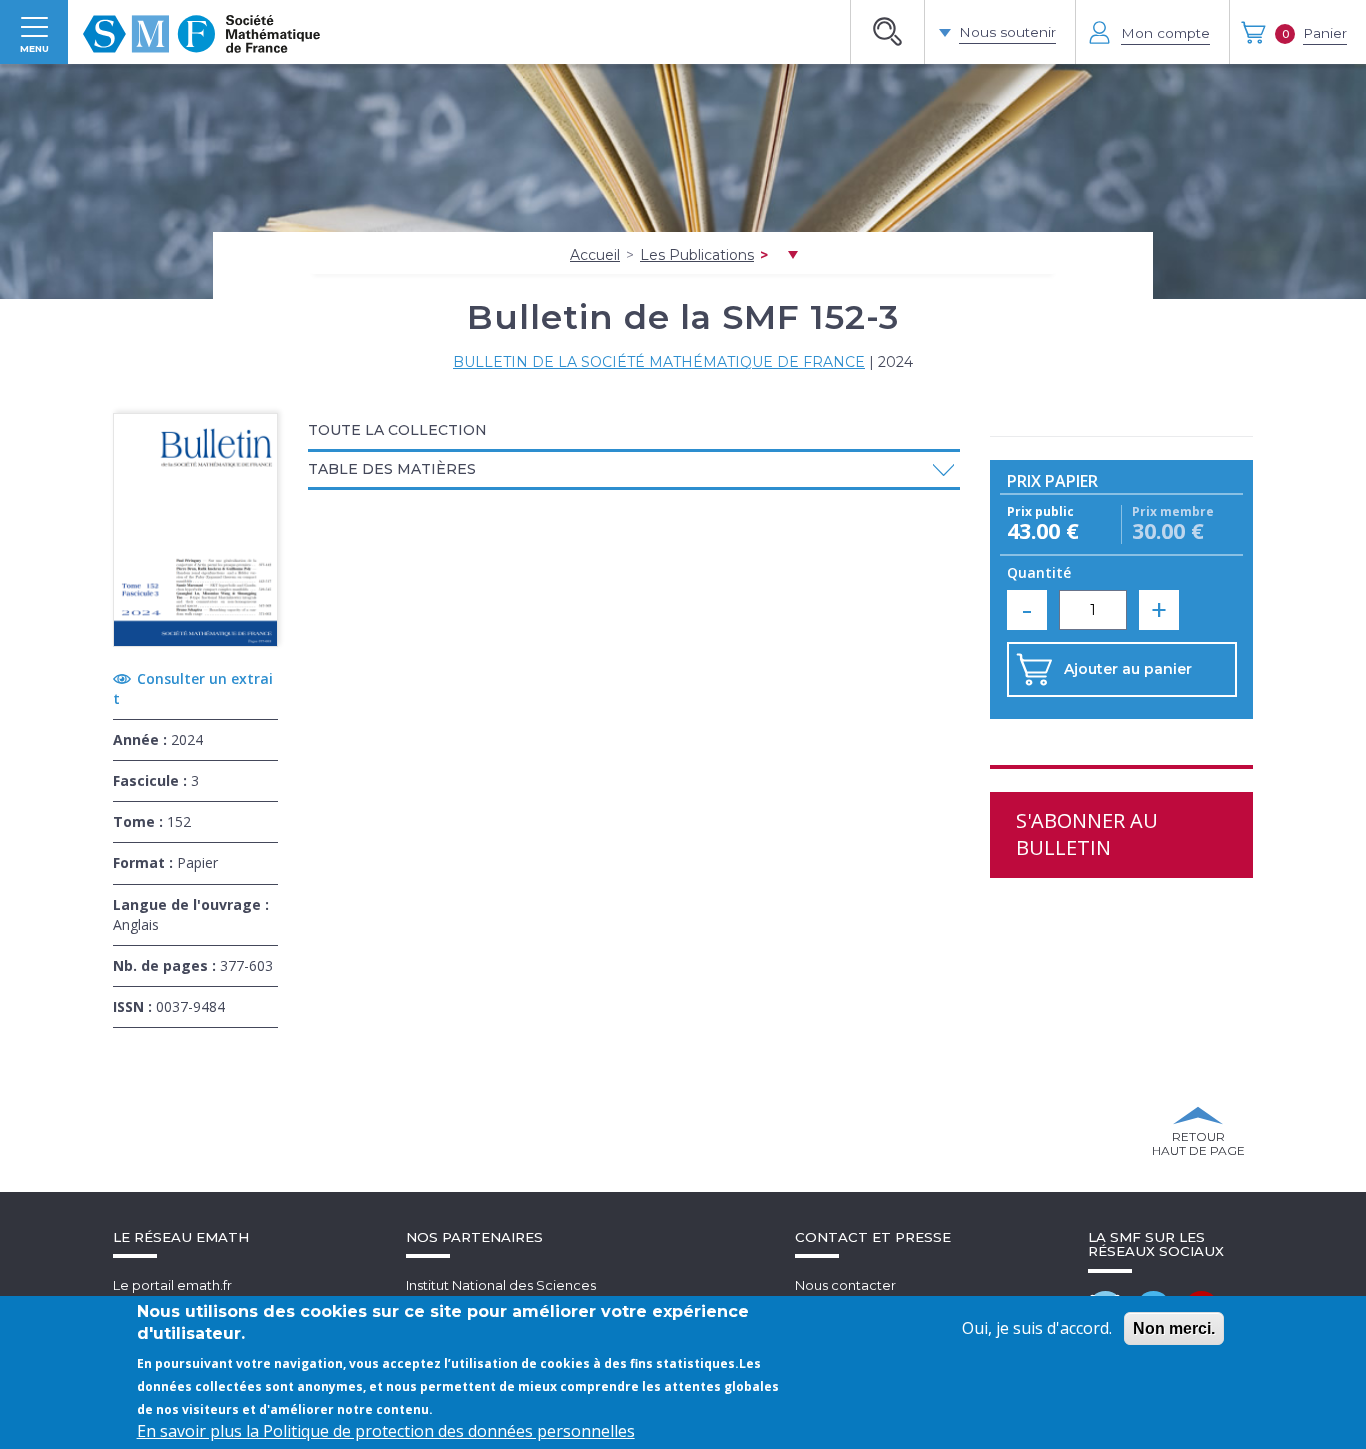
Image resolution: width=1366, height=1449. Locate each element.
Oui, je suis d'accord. (1037, 1328)
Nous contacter (845, 1285)
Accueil (595, 255)
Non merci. (1174, 1328)
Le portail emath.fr (172, 1285)
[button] (634, 469)
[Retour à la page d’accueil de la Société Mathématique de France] (201, 32)
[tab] (634, 432)
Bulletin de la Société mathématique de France (659, 362)
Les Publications (697, 255)
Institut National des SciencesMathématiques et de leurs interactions (533, 1294)
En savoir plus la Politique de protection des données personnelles (386, 1431)
